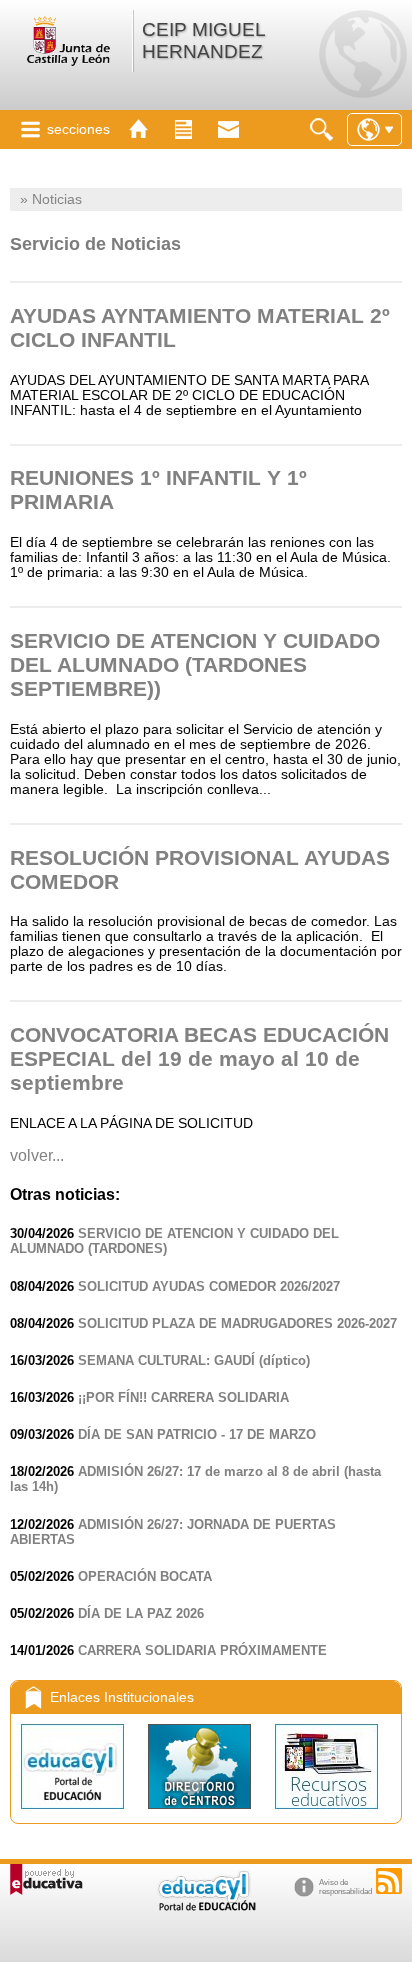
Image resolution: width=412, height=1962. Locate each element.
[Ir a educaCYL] (206, 1906)
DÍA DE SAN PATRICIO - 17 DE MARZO (197, 1434)
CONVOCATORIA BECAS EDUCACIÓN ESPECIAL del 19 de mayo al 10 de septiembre (199, 1058)
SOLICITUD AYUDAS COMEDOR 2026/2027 (209, 1286)
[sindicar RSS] (389, 1881)
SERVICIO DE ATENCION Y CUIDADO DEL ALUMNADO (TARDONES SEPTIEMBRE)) (195, 664)
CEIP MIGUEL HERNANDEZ (203, 40)
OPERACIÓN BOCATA (145, 1576)
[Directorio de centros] (201, 1813)
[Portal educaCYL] (74, 1813)
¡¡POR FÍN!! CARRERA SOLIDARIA (183, 1397)
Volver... (37, 1155)
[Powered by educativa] (46, 1879)
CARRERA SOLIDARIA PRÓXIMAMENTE (202, 1650)
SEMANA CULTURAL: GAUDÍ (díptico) (194, 1360)
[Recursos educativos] (326, 1813)
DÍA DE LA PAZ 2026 (141, 1613)
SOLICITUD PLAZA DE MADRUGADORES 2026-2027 (237, 1323)
